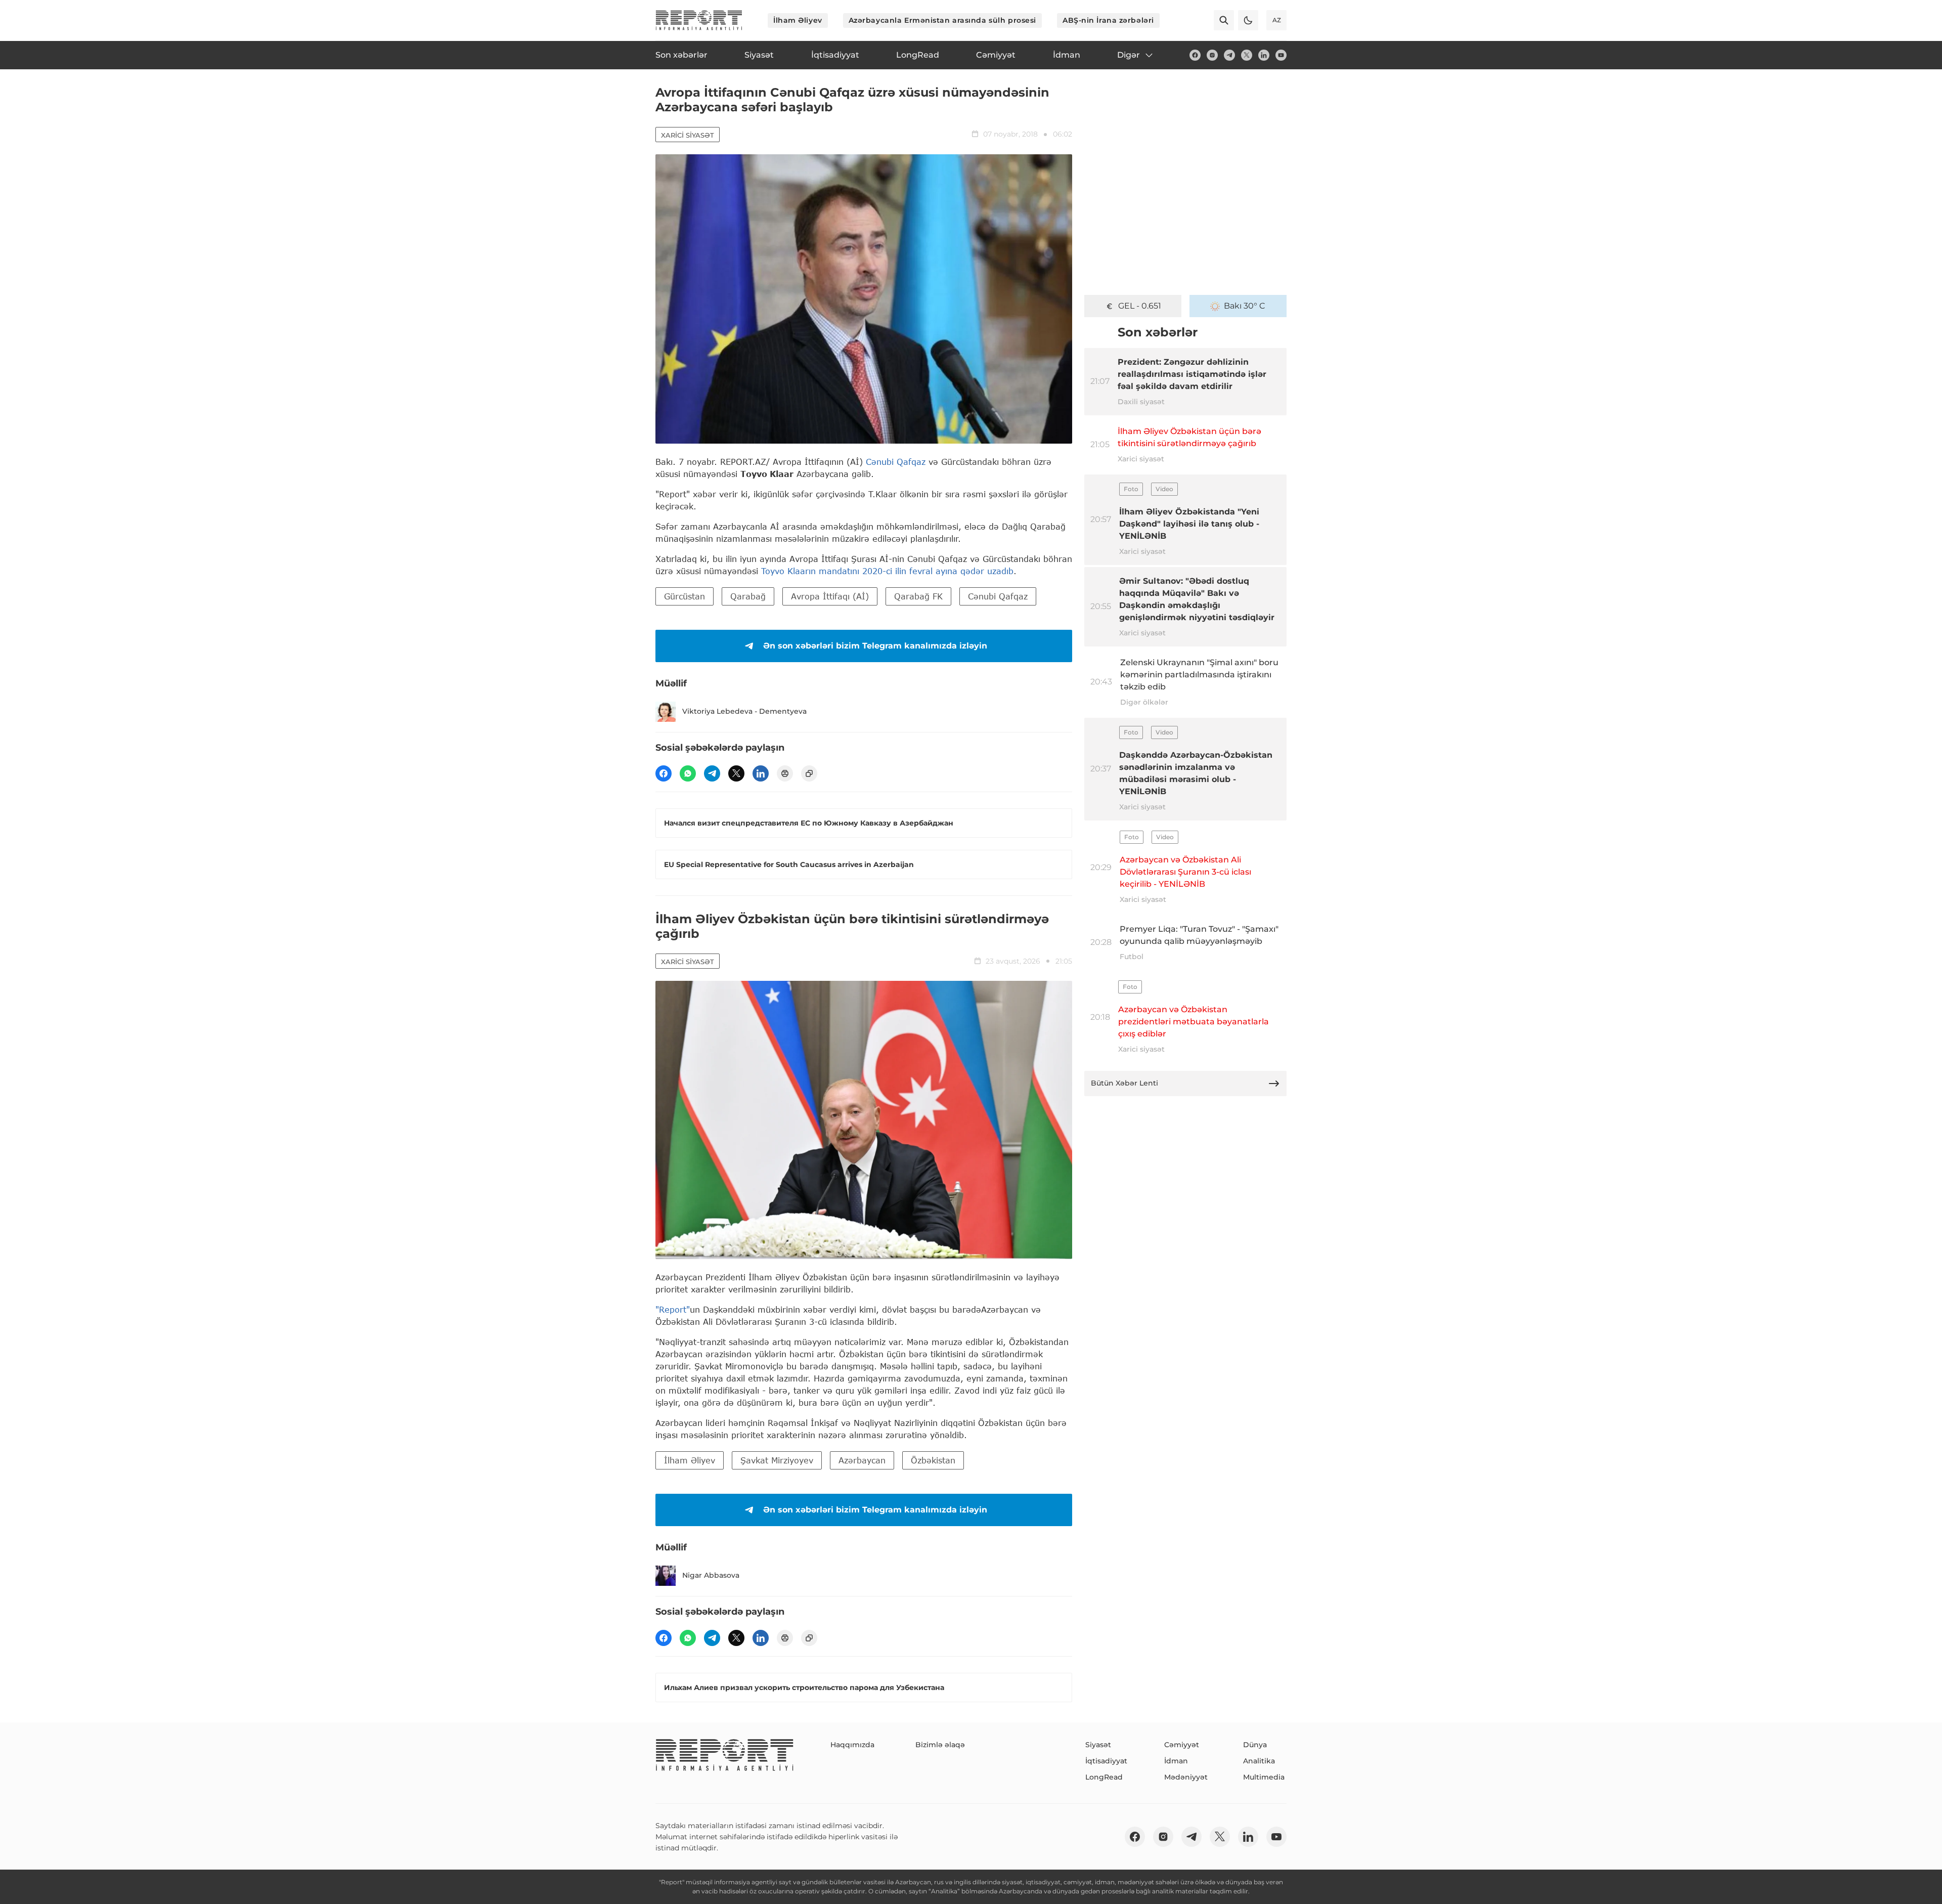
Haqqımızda (852, 1745)
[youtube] (1281, 55)
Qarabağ (748, 596)
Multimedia (1264, 1777)
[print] (785, 773)
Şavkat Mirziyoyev (777, 1460)
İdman (1176, 1761)
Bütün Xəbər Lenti (1124, 1083)
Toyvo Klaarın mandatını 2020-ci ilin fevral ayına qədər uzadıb (887, 571)
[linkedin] (1264, 55)
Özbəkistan (933, 1460)
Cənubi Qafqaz (896, 462)
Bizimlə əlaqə (940, 1745)
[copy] (809, 773)
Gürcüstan (685, 596)
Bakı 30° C (1245, 306)
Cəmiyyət (1182, 1745)
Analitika (1259, 1761)
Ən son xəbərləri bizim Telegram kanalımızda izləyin (875, 646)
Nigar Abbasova (711, 1575)
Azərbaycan (862, 1460)
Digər (1129, 55)
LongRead (1104, 1777)
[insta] (1212, 55)
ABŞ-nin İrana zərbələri (1108, 20)
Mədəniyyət (1186, 1777)
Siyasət (1098, 1745)
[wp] (688, 773)
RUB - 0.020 (1139, 306)
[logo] (699, 20)
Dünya (1255, 1745)
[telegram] (1229, 55)
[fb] (1195, 55)
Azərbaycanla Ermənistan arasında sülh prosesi (942, 20)
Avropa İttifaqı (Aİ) (830, 596)
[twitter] (1247, 55)
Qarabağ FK (918, 596)
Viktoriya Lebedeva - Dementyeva (744, 711)
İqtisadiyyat (1106, 1761)
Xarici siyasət (688, 135)
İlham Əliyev (798, 20)
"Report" (673, 1309)
